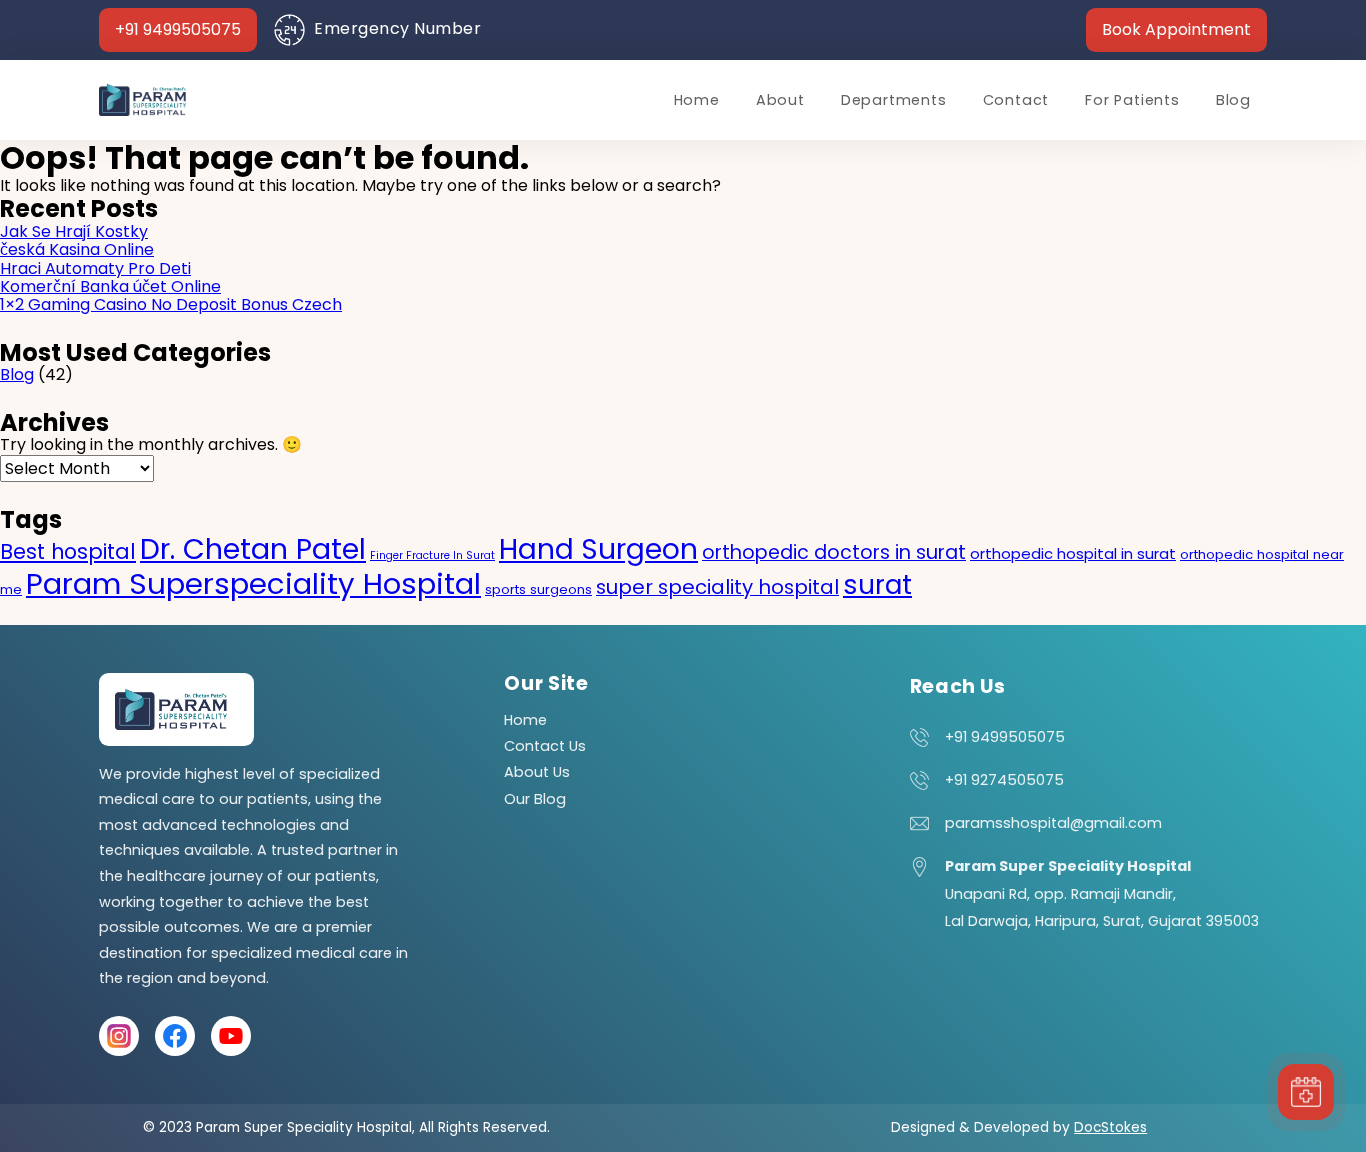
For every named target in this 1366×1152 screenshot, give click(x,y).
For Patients (1132, 100)
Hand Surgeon (598, 549)
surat (877, 585)
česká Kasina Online (77, 249)
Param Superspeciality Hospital (253, 583)
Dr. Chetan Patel (253, 549)
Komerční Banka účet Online (110, 286)
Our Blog (535, 799)
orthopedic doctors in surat (834, 552)
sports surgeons (538, 589)
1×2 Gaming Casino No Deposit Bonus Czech (171, 304)
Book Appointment (1176, 29)
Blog (1233, 100)
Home (697, 100)
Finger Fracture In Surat (432, 555)
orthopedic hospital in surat (1073, 553)
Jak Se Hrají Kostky (74, 231)
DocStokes (1110, 1127)
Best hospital (68, 551)
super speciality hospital (717, 587)
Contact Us (545, 746)
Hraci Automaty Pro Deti (95, 268)
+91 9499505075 (178, 29)
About (780, 100)
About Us (537, 772)
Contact (1016, 100)
